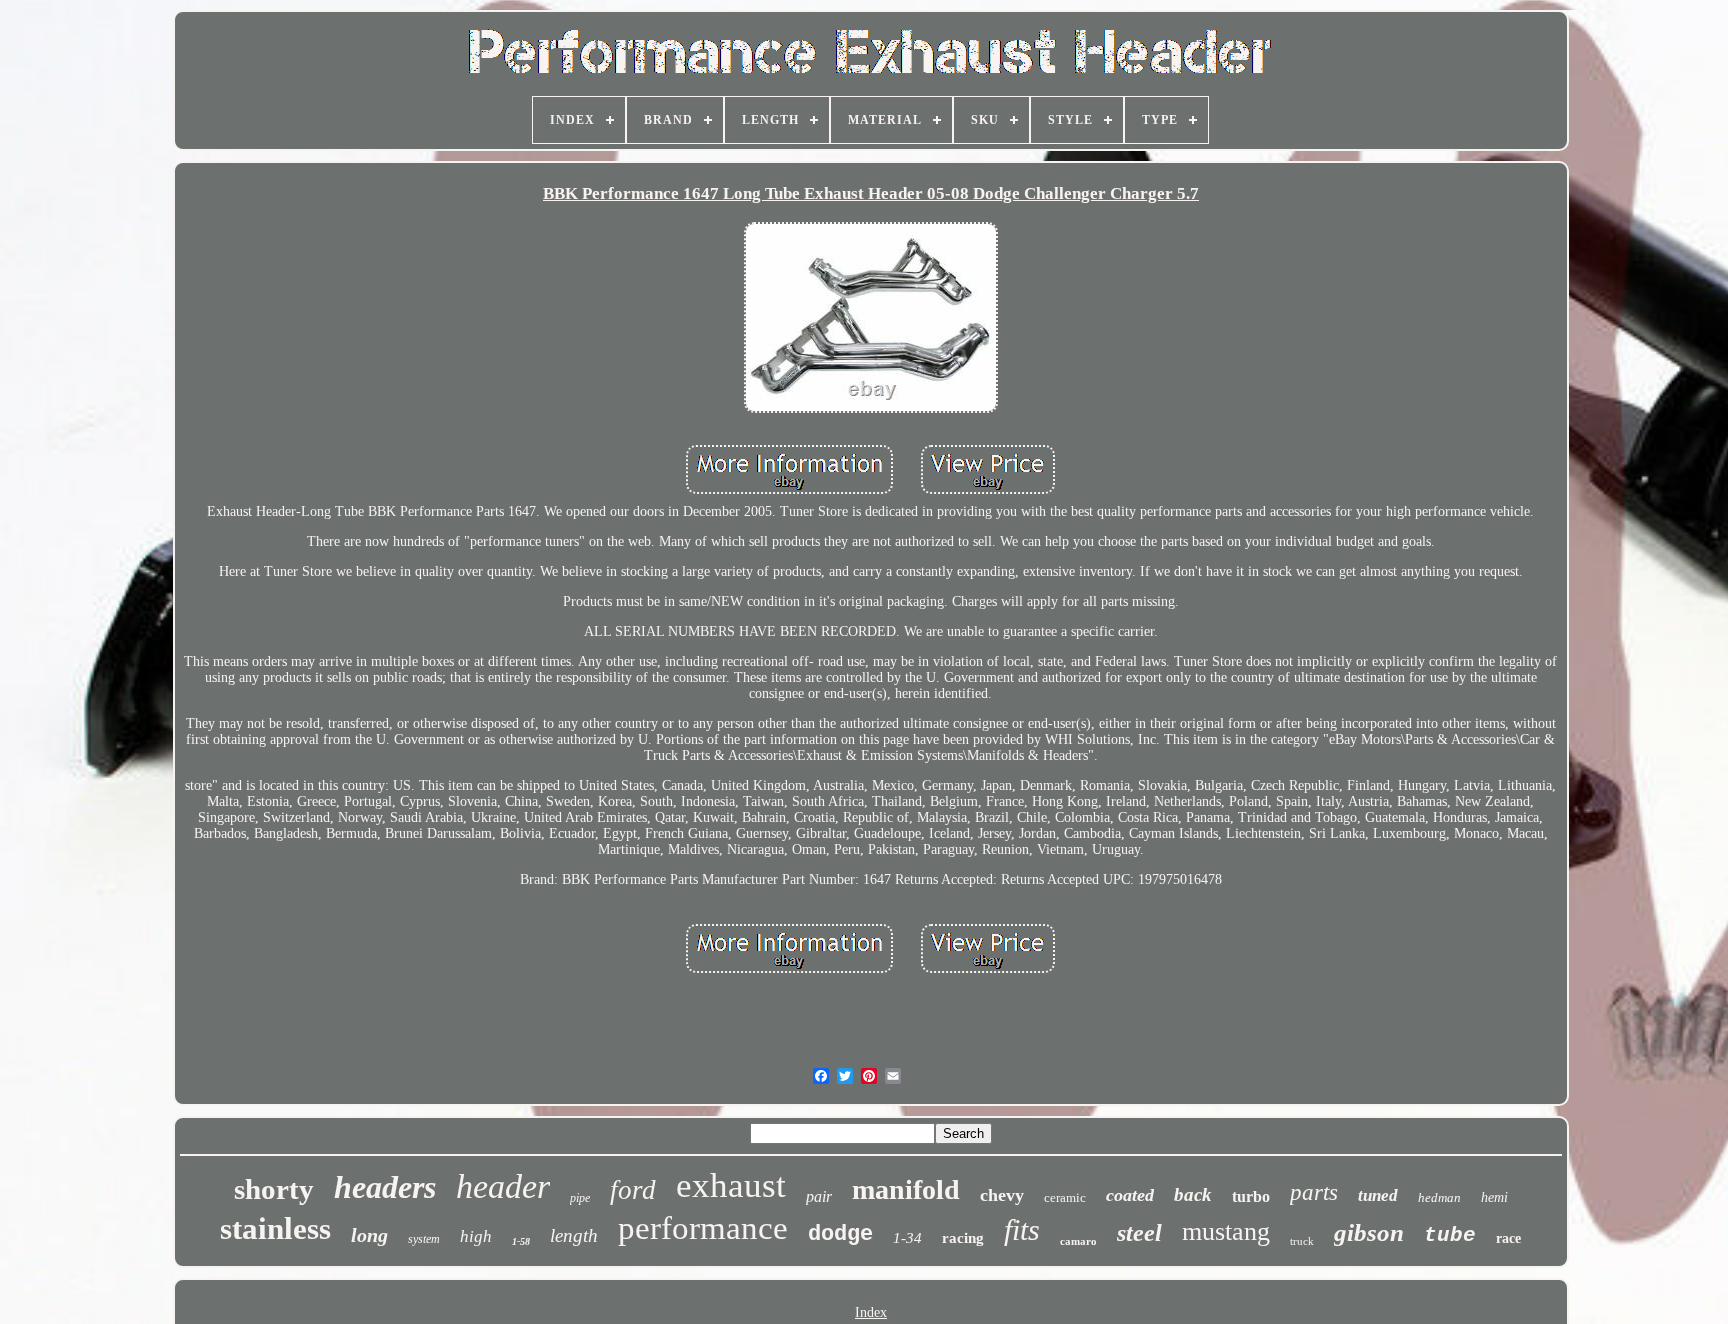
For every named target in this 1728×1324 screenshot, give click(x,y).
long (369, 1235)
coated (1130, 1195)
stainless (275, 1228)
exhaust (731, 1185)
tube (1450, 1235)
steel (1139, 1233)
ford (633, 1190)
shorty (274, 1189)
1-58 (521, 1241)
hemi (1494, 1197)
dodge (840, 1234)
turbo (1251, 1196)
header (503, 1186)
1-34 (907, 1238)
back (1193, 1194)
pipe (580, 1198)
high (476, 1236)
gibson (1369, 1232)
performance (703, 1228)
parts (1314, 1192)
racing (963, 1238)
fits (1022, 1229)
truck (1302, 1241)
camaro (1078, 1241)
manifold (906, 1189)
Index (871, 1312)
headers (385, 1187)
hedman (1439, 1197)
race (1508, 1238)
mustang (1226, 1231)
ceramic (1065, 1197)
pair (819, 1196)
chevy (1002, 1195)
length (574, 1235)
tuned (1378, 1195)
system (424, 1239)
